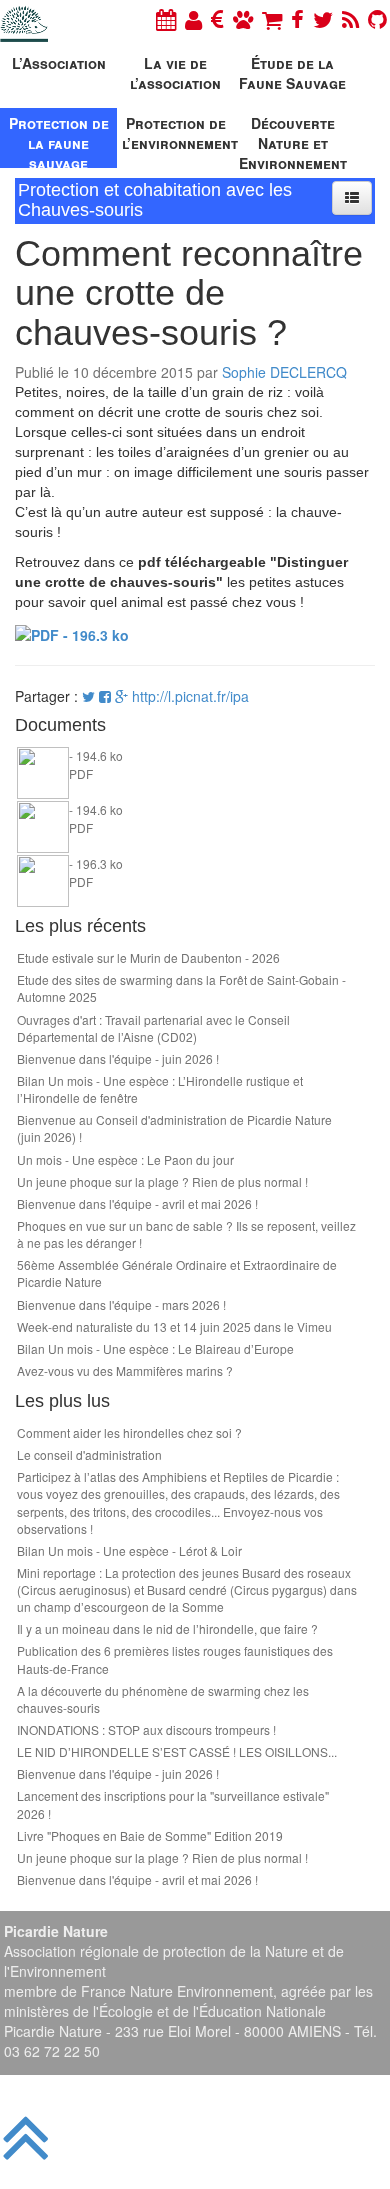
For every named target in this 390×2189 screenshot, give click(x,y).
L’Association (59, 63)
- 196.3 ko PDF (96, 872)
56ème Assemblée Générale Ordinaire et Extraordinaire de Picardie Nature (177, 1273)
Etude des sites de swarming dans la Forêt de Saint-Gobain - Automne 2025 (181, 988)
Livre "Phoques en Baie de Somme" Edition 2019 (150, 1835)
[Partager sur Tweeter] (90, 696)
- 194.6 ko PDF (96, 764)
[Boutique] (272, 18)
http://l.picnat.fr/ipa (190, 696)
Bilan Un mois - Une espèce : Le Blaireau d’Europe (155, 1348)
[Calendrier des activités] (166, 18)
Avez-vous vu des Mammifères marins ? (125, 1370)
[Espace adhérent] (193, 18)
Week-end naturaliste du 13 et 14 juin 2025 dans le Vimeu (174, 1326)
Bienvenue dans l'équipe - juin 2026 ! (118, 1058)
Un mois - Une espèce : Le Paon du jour (125, 1159)
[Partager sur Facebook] (105, 696)
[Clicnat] (243, 18)
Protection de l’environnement (178, 133)
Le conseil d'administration (89, 1454)
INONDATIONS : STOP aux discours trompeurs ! (146, 1729)
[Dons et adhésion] (217, 18)
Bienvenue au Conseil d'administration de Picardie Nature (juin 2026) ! (174, 1128)
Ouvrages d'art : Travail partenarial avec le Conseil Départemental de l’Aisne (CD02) (153, 1028)
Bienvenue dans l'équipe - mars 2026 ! (121, 1304)
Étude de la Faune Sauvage (292, 73)
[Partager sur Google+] (121, 696)
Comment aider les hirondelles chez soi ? (129, 1432)
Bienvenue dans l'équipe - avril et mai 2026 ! (137, 1203)
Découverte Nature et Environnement (293, 140)
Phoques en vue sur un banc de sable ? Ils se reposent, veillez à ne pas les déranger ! (186, 1234)
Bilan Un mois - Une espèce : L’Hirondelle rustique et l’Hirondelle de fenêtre (160, 1089)
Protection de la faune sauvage (59, 140)
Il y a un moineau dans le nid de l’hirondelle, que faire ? (167, 1628)
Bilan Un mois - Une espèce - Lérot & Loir (129, 1550)
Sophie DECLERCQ (284, 372)
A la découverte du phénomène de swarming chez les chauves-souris (163, 1699)
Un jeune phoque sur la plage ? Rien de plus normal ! (162, 1181)
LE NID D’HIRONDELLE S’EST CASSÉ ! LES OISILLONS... (177, 1751)
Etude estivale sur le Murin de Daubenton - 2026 (148, 957)
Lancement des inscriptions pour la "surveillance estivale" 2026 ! (173, 1804)
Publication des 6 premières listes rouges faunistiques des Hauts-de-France (175, 1659)
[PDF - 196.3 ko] (72, 632)
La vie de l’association (175, 73)
